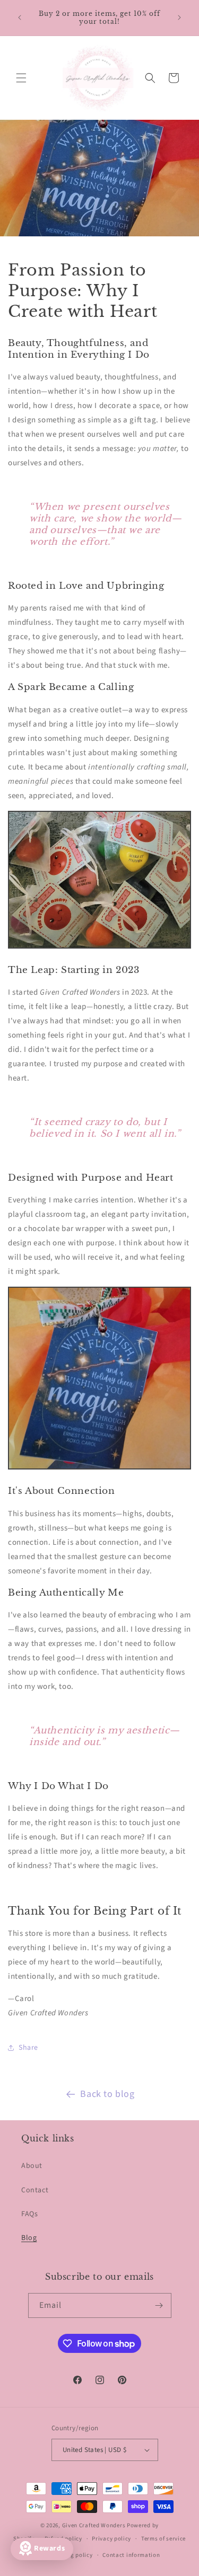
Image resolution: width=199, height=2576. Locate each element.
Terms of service (163, 2539)
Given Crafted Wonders (94, 2525)
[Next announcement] (179, 17)
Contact (35, 2190)
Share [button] (28, 2048)
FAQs (29, 2214)
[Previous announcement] (20, 17)
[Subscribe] (159, 2305)
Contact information (131, 2555)
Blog (29, 2238)
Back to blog (107, 2094)
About (32, 2166)
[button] (21, 78)
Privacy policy (111, 2539)
